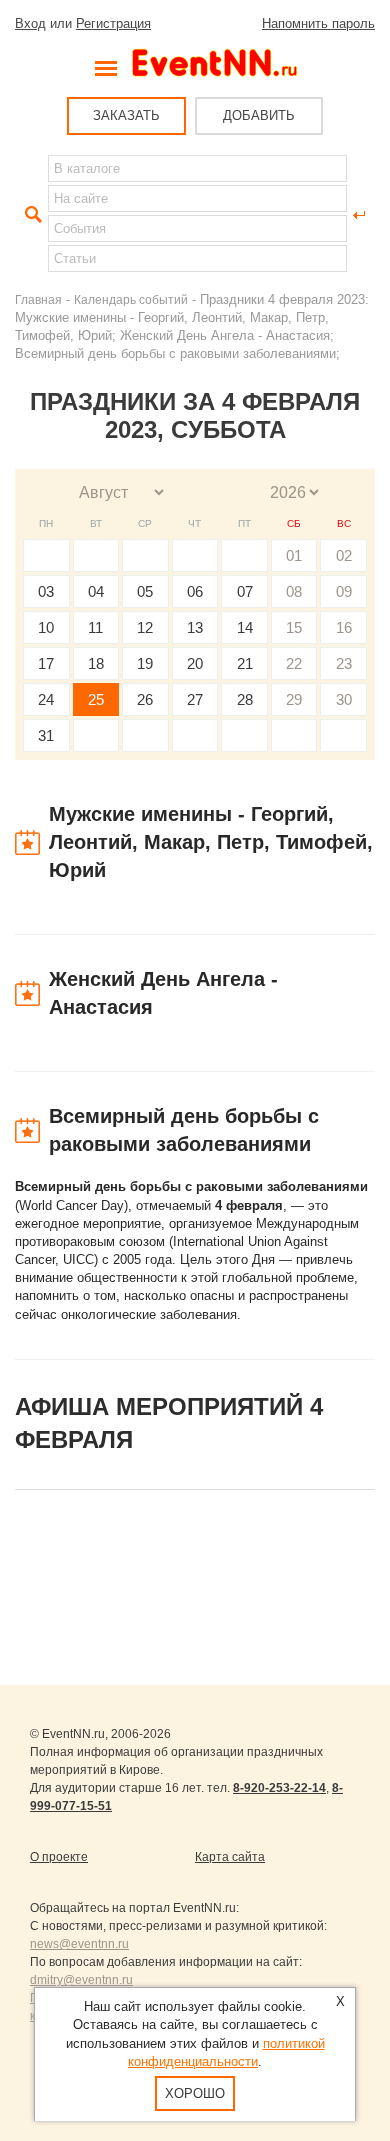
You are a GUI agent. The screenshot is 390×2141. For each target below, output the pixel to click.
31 (46, 735)
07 (245, 591)
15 (294, 627)
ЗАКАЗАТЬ (126, 115)
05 (145, 591)
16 (344, 627)
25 (96, 699)
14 (245, 627)
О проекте (59, 1857)
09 (344, 591)
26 (145, 699)
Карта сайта (230, 1857)
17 (46, 663)
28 (245, 699)
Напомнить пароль (318, 23)
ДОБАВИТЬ (259, 115)
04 (96, 591)
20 (195, 663)
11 (95, 627)
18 (96, 663)
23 (344, 663)
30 (344, 699)
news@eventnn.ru (79, 1944)
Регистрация (113, 23)
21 (245, 663)
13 (195, 627)
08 (294, 591)
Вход (30, 23)
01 (294, 555)
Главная (38, 299)
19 (145, 663)
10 (46, 627)
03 (46, 591)
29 (294, 699)
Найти (31, 215)
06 (195, 591)
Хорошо (195, 2093)
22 (294, 663)
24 (46, 699)
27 (195, 699)
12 (145, 627)
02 (344, 555)
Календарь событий (131, 299)
